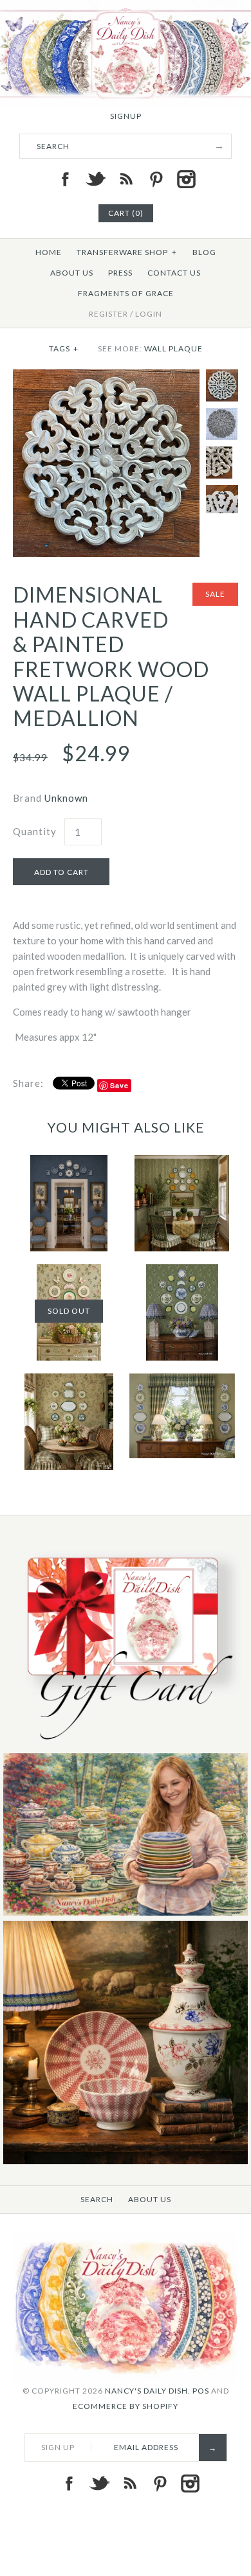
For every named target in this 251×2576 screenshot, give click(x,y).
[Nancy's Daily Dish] (126, 8)
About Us (72, 273)
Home (49, 252)
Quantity (35, 831)
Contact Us (174, 273)
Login (149, 314)
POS (201, 2391)
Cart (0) (126, 213)
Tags (64, 348)
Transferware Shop (127, 252)
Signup (126, 116)
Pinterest (156, 179)
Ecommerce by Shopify (126, 2406)
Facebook (65, 179)
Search (97, 2199)
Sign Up (58, 2447)
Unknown (66, 798)
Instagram (186, 179)
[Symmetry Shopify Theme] (125, 1745)
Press (120, 273)
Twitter (95, 179)
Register (108, 314)
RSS (126, 179)
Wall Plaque (173, 348)
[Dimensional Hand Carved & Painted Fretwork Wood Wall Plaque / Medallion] (106, 377)
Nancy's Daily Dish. (148, 2391)
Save (119, 1085)
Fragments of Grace (126, 293)
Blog (204, 252)
